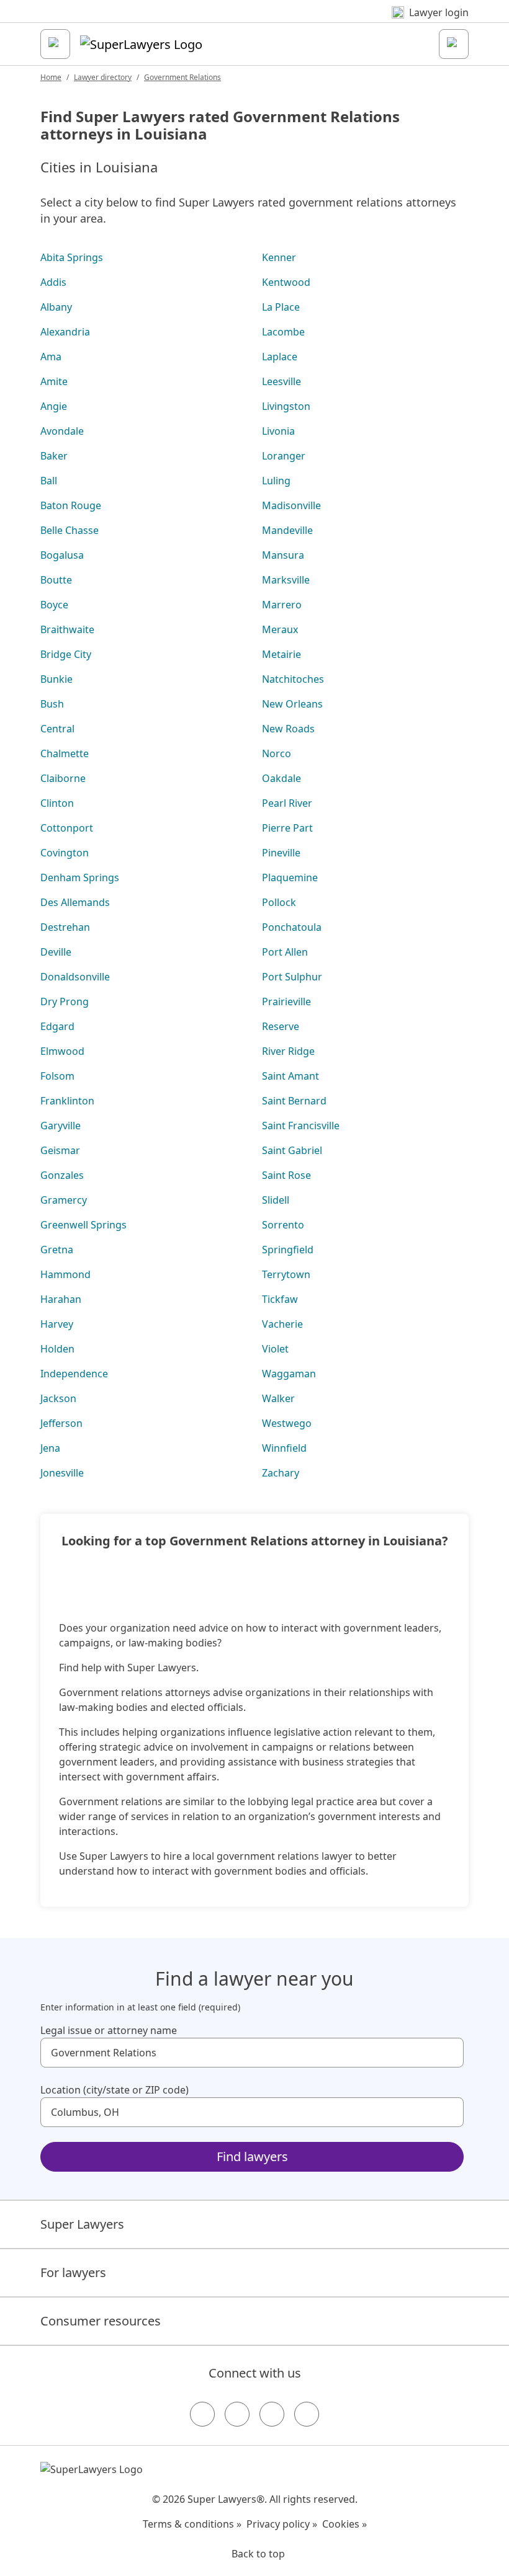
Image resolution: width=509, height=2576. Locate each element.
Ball (49, 481)
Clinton (57, 803)
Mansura (283, 555)
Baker (54, 456)
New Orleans (292, 704)
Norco (277, 753)
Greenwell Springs (83, 1225)
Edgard (57, 1026)
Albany (56, 307)
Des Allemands (75, 902)
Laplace (280, 357)
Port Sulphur (292, 977)
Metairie (282, 654)
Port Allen (285, 952)
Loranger (284, 456)
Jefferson (61, 1423)
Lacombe (283, 332)
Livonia (278, 431)
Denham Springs (80, 877)
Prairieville (286, 1002)
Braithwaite (67, 629)
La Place (281, 307)
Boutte (56, 580)
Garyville (61, 1126)
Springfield (288, 1250)
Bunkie (56, 679)
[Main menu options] (55, 44)
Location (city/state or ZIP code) (115, 2090)
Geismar (60, 1150)
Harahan (61, 1299)
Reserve (281, 1026)
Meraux (280, 629)
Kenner (279, 257)
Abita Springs (72, 257)
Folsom (57, 1076)
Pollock (279, 902)
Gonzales (62, 1175)
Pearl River (287, 803)
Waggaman (289, 1374)
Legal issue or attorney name (109, 2030)
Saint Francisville (301, 1126)
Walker (278, 1398)
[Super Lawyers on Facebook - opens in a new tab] (202, 2414)
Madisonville (291, 505)
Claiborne (63, 778)
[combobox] (252, 2053)
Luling (276, 481)
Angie (54, 406)
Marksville (286, 580)
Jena (50, 1448)
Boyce (54, 605)
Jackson (58, 1398)
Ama (51, 357)
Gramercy (64, 1200)
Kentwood (286, 282)
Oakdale (282, 778)
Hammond (65, 1274)
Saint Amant (291, 1076)
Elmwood (62, 1051)
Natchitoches (293, 679)
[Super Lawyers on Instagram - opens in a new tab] (237, 2414)
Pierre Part (287, 828)
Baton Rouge (71, 505)
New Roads (288, 729)
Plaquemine (290, 877)
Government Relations (182, 77)
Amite (54, 381)
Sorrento (283, 1225)
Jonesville (62, 1473)
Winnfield (284, 1448)
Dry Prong (65, 1002)
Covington (65, 853)
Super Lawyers (82, 2224)
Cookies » (345, 2524)
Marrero (282, 605)
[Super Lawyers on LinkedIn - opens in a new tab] (307, 2414)
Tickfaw (280, 1299)
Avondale (62, 431)
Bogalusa (62, 555)
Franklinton (67, 1101)
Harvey (57, 1324)
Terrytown (286, 1274)
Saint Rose (286, 1175)
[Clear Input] (449, 2053)
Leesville (282, 381)
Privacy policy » (282, 2524)
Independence (74, 1374)
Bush (52, 704)
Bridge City (66, 654)
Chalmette (65, 753)
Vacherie (282, 1324)
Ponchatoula (292, 927)
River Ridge (288, 1051)
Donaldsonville (75, 977)
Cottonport (67, 828)
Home (51, 77)
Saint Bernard (294, 1101)
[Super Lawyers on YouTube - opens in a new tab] (272, 2414)
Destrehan (65, 927)
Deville (56, 952)
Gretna (57, 1250)
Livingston (286, 406)
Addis (53, 282)
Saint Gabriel (292, 1150)
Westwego (287, 1423)
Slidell (276, 1200)
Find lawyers (252, 2156)
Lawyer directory (103, 77)
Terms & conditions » (192, 2524)
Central (57, 729)
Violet (275, 1349)
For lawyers (73, 2272)
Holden (57, 1349)
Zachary (281, 1473)
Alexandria (65, 332)
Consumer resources (101, 2321)
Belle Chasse (70, 530)
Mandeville (287, 530)
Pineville (281, 853)
